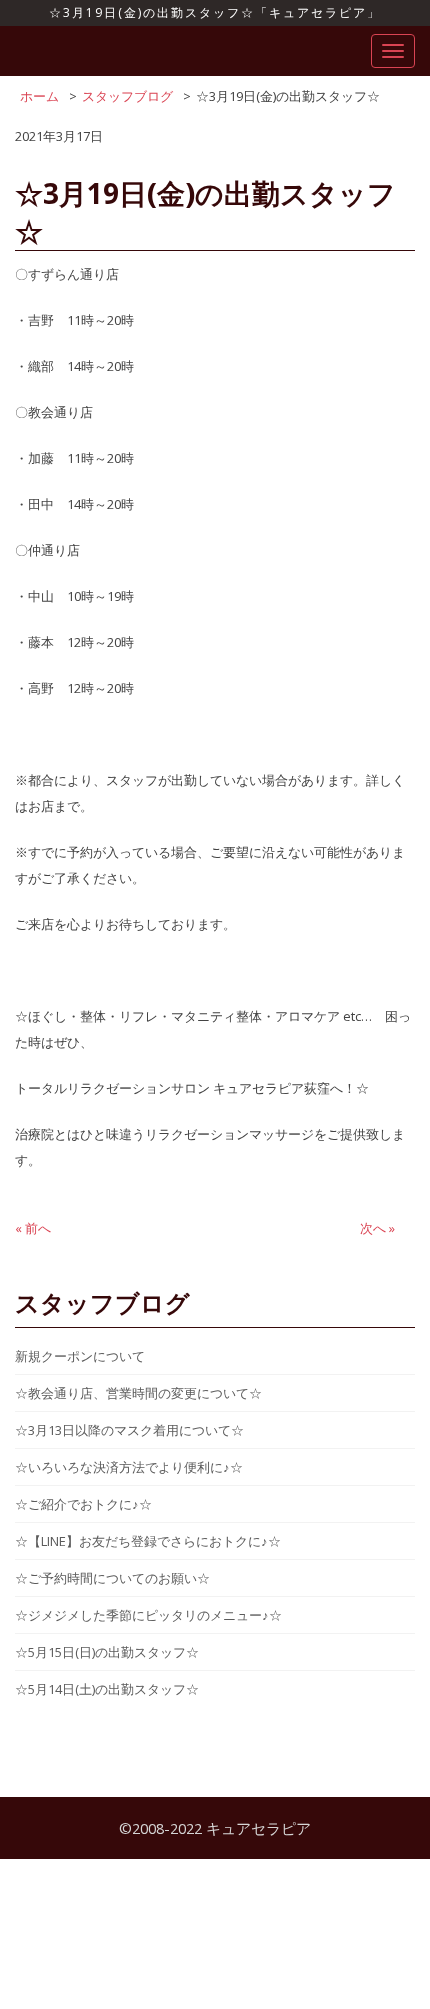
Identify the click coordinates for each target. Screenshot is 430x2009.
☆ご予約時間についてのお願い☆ (112, 1578)
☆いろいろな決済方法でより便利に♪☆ (129, 1467)
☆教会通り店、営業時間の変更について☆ (138, 1393)
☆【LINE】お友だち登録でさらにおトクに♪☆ (148, 1541)
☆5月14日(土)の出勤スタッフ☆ (107, 1689)
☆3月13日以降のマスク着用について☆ (129, 1430)
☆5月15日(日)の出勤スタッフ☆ (107, 1652)
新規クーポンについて (80, 1356)
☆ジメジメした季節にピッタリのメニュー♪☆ (148, 1615)
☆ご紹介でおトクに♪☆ (83, 1504)
